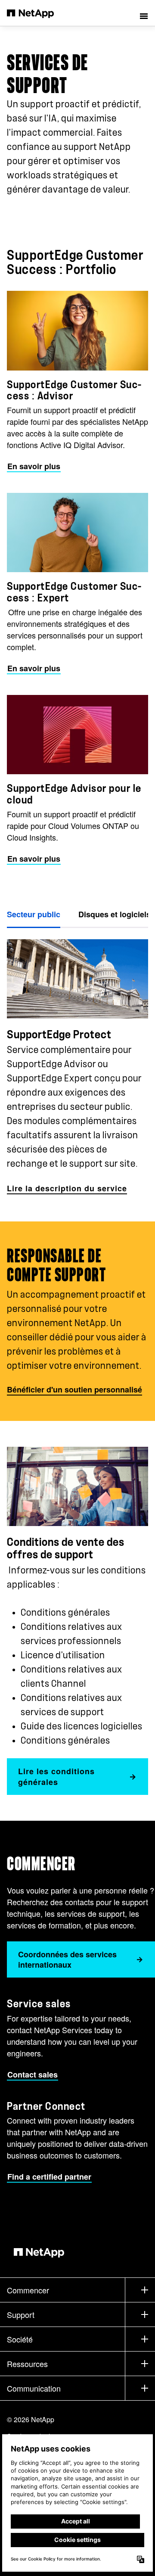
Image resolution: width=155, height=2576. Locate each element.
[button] (144, 13)
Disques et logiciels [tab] (115, 914)
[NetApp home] (36, 13)
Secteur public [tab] (34, 914)
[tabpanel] (77, 1062)
